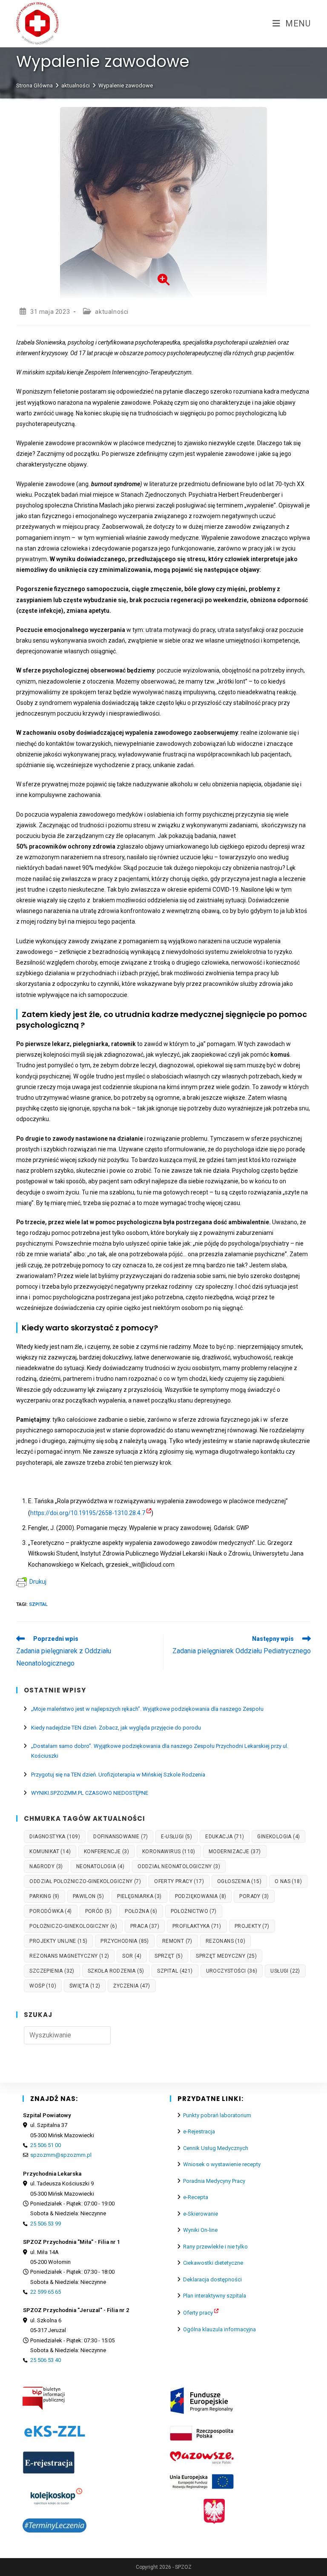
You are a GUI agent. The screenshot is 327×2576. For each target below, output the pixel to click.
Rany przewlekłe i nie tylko (215, 2247)
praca (145, 1926)
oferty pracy (179, 1881)
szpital (38, 1604)
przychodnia (125, 1941)
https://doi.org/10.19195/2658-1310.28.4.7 (88, 1513)
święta (85, 1986)
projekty (252, 1926)
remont (177, 1941)
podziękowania (201, 1896)
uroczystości (232, 1971)
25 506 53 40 (46, 2360)
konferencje (106, 1852)
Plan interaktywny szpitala (215, 2296)
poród (99, 1911)
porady (254, 1896)
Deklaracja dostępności (212, 2279)
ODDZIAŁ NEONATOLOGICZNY (179, 1866)
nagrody (46, 1866)
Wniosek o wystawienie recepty (222, 2164)
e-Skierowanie (201, 2214)
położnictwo (194, 1911)
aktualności (112, 312)
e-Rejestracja (199, 2131)
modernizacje (235, 1852)
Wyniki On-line (200, 2230)
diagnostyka (55, 1837)
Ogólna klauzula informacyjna (219, 2329)
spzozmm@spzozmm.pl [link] (61, 2155)
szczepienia (52, 1971)
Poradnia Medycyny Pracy (214, 2181)
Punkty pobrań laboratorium (217, 2115)
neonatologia (100, 1866)
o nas (288, 1881)
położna (141, 1911)
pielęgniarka (139, 1896)
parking (44, 1896)
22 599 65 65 (46, 2292)
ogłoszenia (239, 1881)
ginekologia (278, 1837)
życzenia (132, 1986)
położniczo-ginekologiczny (73, 1926)
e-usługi (176, 1837)
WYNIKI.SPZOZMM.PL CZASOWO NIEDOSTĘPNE (90, 1793)
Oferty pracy (198, 2313)
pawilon (88, 1896)
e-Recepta (196, 2197)
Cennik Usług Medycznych (216, 2148)
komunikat (50, 1852)
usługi (285, 1971)
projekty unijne (58, 1941)
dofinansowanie (120, 1837)
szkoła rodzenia (116, 1971)
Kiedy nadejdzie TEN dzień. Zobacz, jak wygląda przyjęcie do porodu (116, 1728)
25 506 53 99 (46, 2224)
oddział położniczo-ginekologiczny (85, 1881)
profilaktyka (197, 1926)
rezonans (225, 1941)
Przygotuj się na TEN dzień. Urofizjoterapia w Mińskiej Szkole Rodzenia (118, 1775)
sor (132, 1956)
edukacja (225, 1837)
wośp (43, 1986)
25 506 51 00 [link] (46, 2145)
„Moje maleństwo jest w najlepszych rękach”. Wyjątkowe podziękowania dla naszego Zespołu (147, 1709)
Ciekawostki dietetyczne (213, 2263)
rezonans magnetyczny (69, 1956)
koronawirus (169, 1852)
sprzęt (169, 1956)
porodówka (50, 1911)
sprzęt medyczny (226, 1956)
